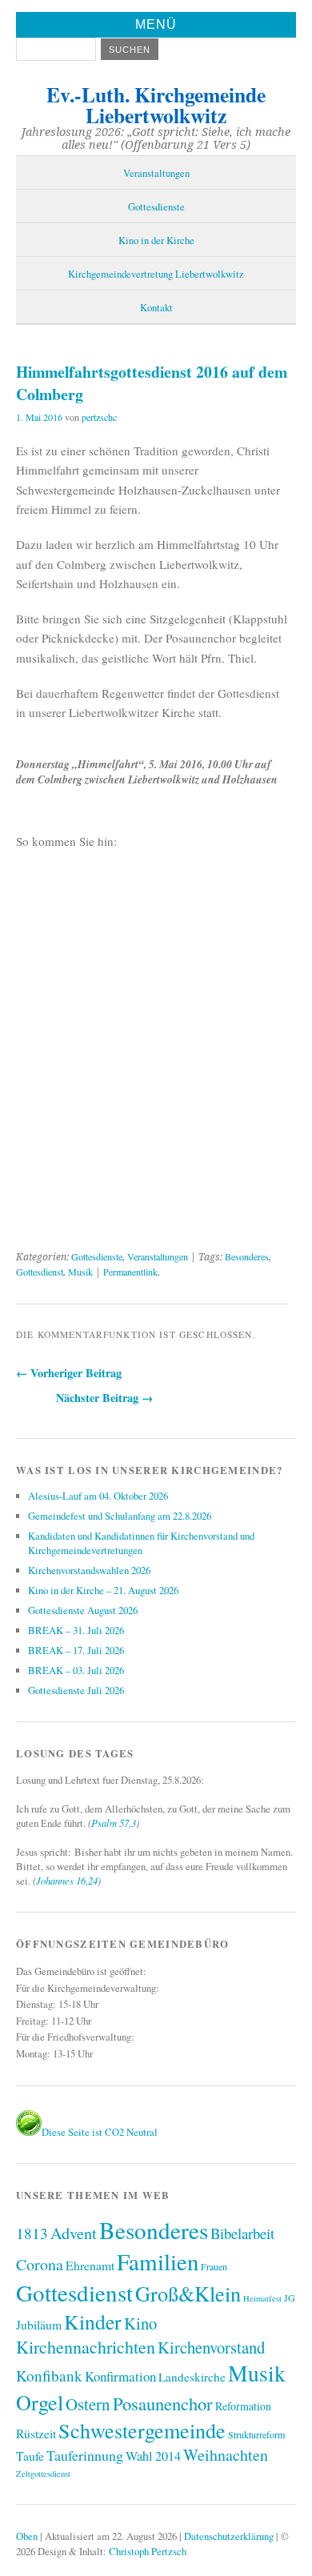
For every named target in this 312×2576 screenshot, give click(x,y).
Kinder (93, 2322)
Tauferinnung (85, 2455)
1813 (32, 2233)
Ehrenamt (90, 2265)
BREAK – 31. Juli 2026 (76, 1630)
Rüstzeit (36, 2433)
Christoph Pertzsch (148, 2551)
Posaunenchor (163, 2403)
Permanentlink (130, 1272)
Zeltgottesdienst (43, 2474)
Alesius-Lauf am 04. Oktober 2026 (98, 1496)
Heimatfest (262, 2298)
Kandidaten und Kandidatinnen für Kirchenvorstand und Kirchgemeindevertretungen (141, 1543)
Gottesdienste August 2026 (83, 1610)
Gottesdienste (156, 206)
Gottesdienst (40, 1272)
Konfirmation (120, 2376)
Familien (158, 2261)
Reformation (243, 2406)
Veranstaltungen (156, 173)
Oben (27, 2536)
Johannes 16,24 (67, 1880)
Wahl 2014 (153, 2456)
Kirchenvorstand (211, 2347)
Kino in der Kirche (156, 240)
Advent (74, 2233)
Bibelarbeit (242, 2233)
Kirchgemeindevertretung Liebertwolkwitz (156, 274)
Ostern (88, 2404)
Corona (40, 2264)
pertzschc (99, 417)
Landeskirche (192, 2377)
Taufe (30, 2456)
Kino (140, 2323)
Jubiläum (39, 2324)
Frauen (214, 2266)
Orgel (40, 2402)
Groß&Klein (188, 2293)
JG (290, 2298)
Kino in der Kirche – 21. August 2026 (103, 1590)
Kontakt (156, 307)
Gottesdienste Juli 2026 (76, 1690)
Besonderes (247, 1256)
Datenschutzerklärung (229, 2536)
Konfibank (49, 2376)
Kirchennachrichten (86, 2347)
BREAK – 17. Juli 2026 (76, 1650)
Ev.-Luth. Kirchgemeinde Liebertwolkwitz (156, 105)
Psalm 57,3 (114, 1823)
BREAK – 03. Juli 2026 (76, 1670)
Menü (156, 24)
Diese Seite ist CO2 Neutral (100, 2132)
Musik (80, 1272)
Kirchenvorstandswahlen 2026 (89, 1570)
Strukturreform (256, 2434)
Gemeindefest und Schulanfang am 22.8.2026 (120, 1516)
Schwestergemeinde (142, 2430)
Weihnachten (226, 2455)
